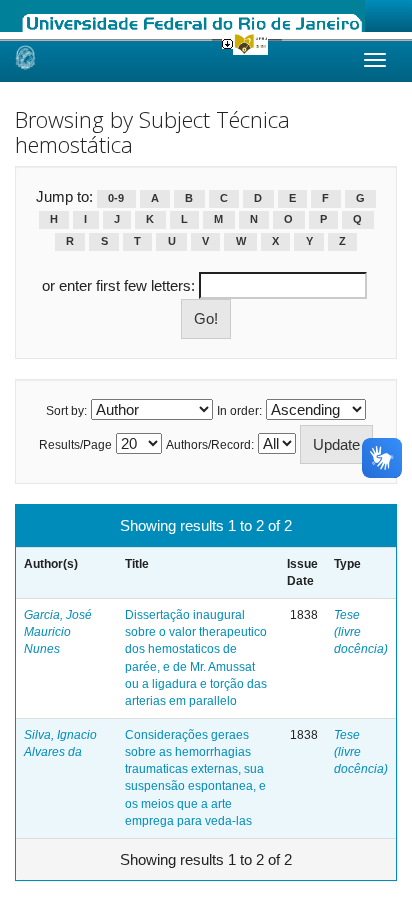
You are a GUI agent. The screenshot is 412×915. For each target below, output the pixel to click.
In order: (239, 411)
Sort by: (66, 411)
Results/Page (75, 445)
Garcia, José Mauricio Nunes (58, 632)
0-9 (116, 198)
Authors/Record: (210, 445)
